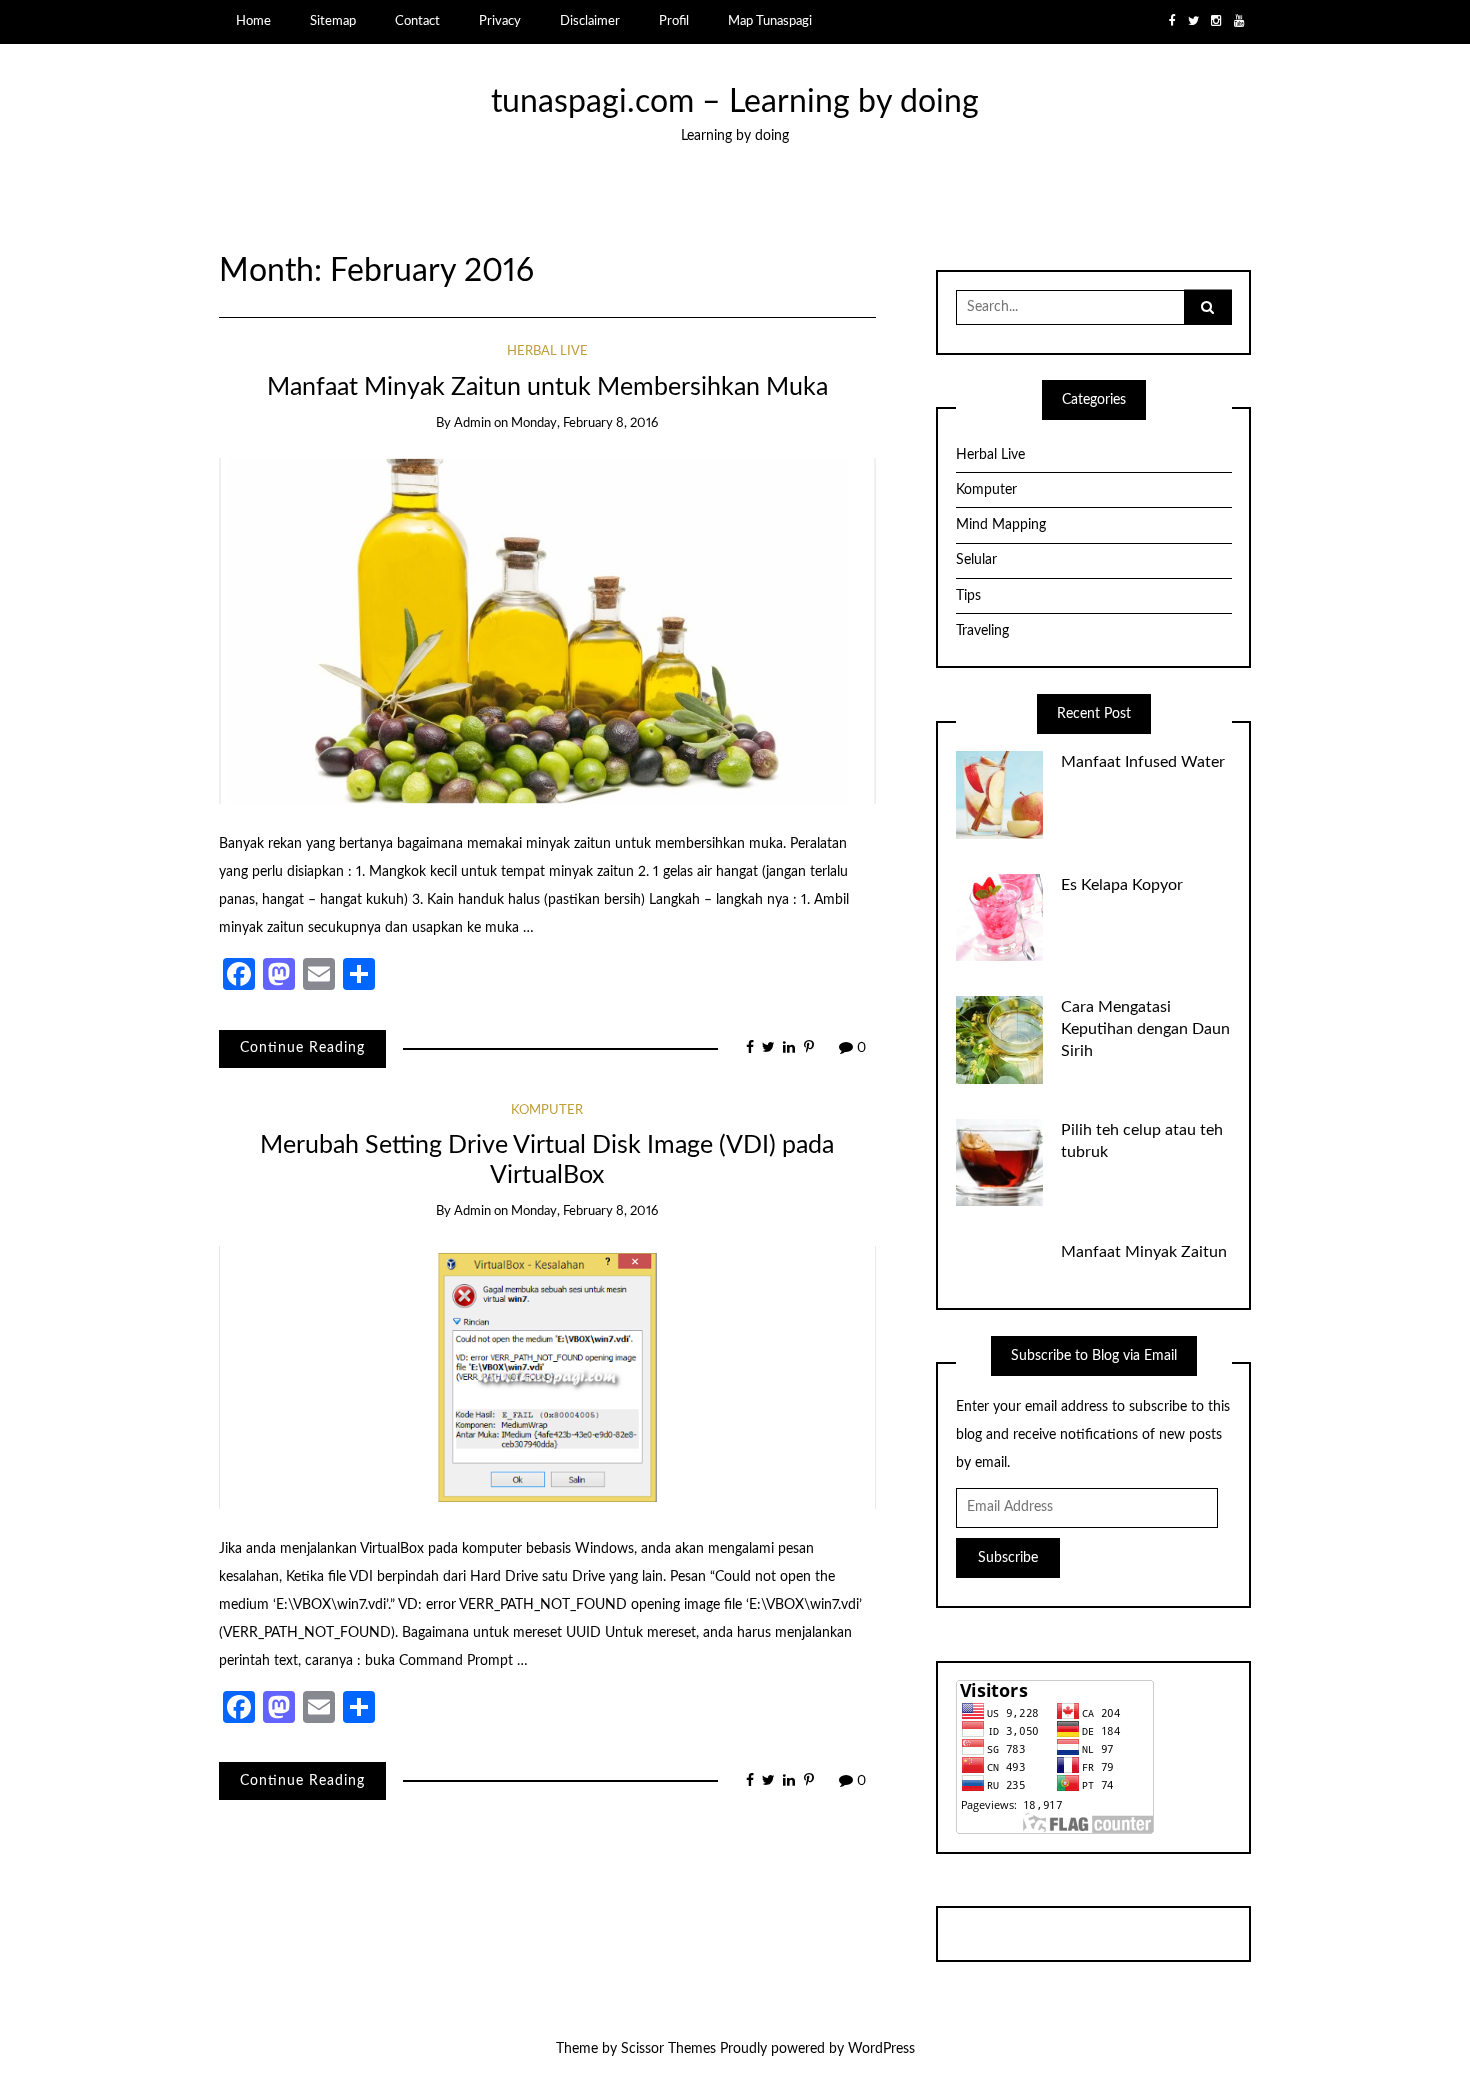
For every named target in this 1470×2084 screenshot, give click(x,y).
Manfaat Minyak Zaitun (1144, 1252)
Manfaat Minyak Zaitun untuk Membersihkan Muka (547, 387)
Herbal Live (547, 351)
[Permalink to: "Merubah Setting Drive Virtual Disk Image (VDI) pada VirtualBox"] (547, 1377)
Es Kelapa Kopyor (1122, 885)
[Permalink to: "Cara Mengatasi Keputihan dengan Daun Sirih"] (1000, 1040)
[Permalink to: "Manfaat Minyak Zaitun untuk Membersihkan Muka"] (547, 631)
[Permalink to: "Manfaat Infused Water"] (1000, 795)
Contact (417, 21)
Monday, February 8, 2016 (584, 423)
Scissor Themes (668, 2049)
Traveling (982, 631)
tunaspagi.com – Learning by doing (735, 102)
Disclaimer (590, 21)
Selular (976, 560)
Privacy (500, 21)
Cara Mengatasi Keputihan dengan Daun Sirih (1145, 1029)
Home (253, 21)
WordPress (881, 2049)
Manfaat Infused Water (1143, 762)
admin (472, 423)
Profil (674, 21)
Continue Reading (302, 1048)
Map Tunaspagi (770, 21)
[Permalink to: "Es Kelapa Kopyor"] (1000, 917)
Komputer (547, 1110)
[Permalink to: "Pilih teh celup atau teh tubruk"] (1000, 1162)
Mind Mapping (1001, 525)
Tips (968, 596)
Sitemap (333, 21)
